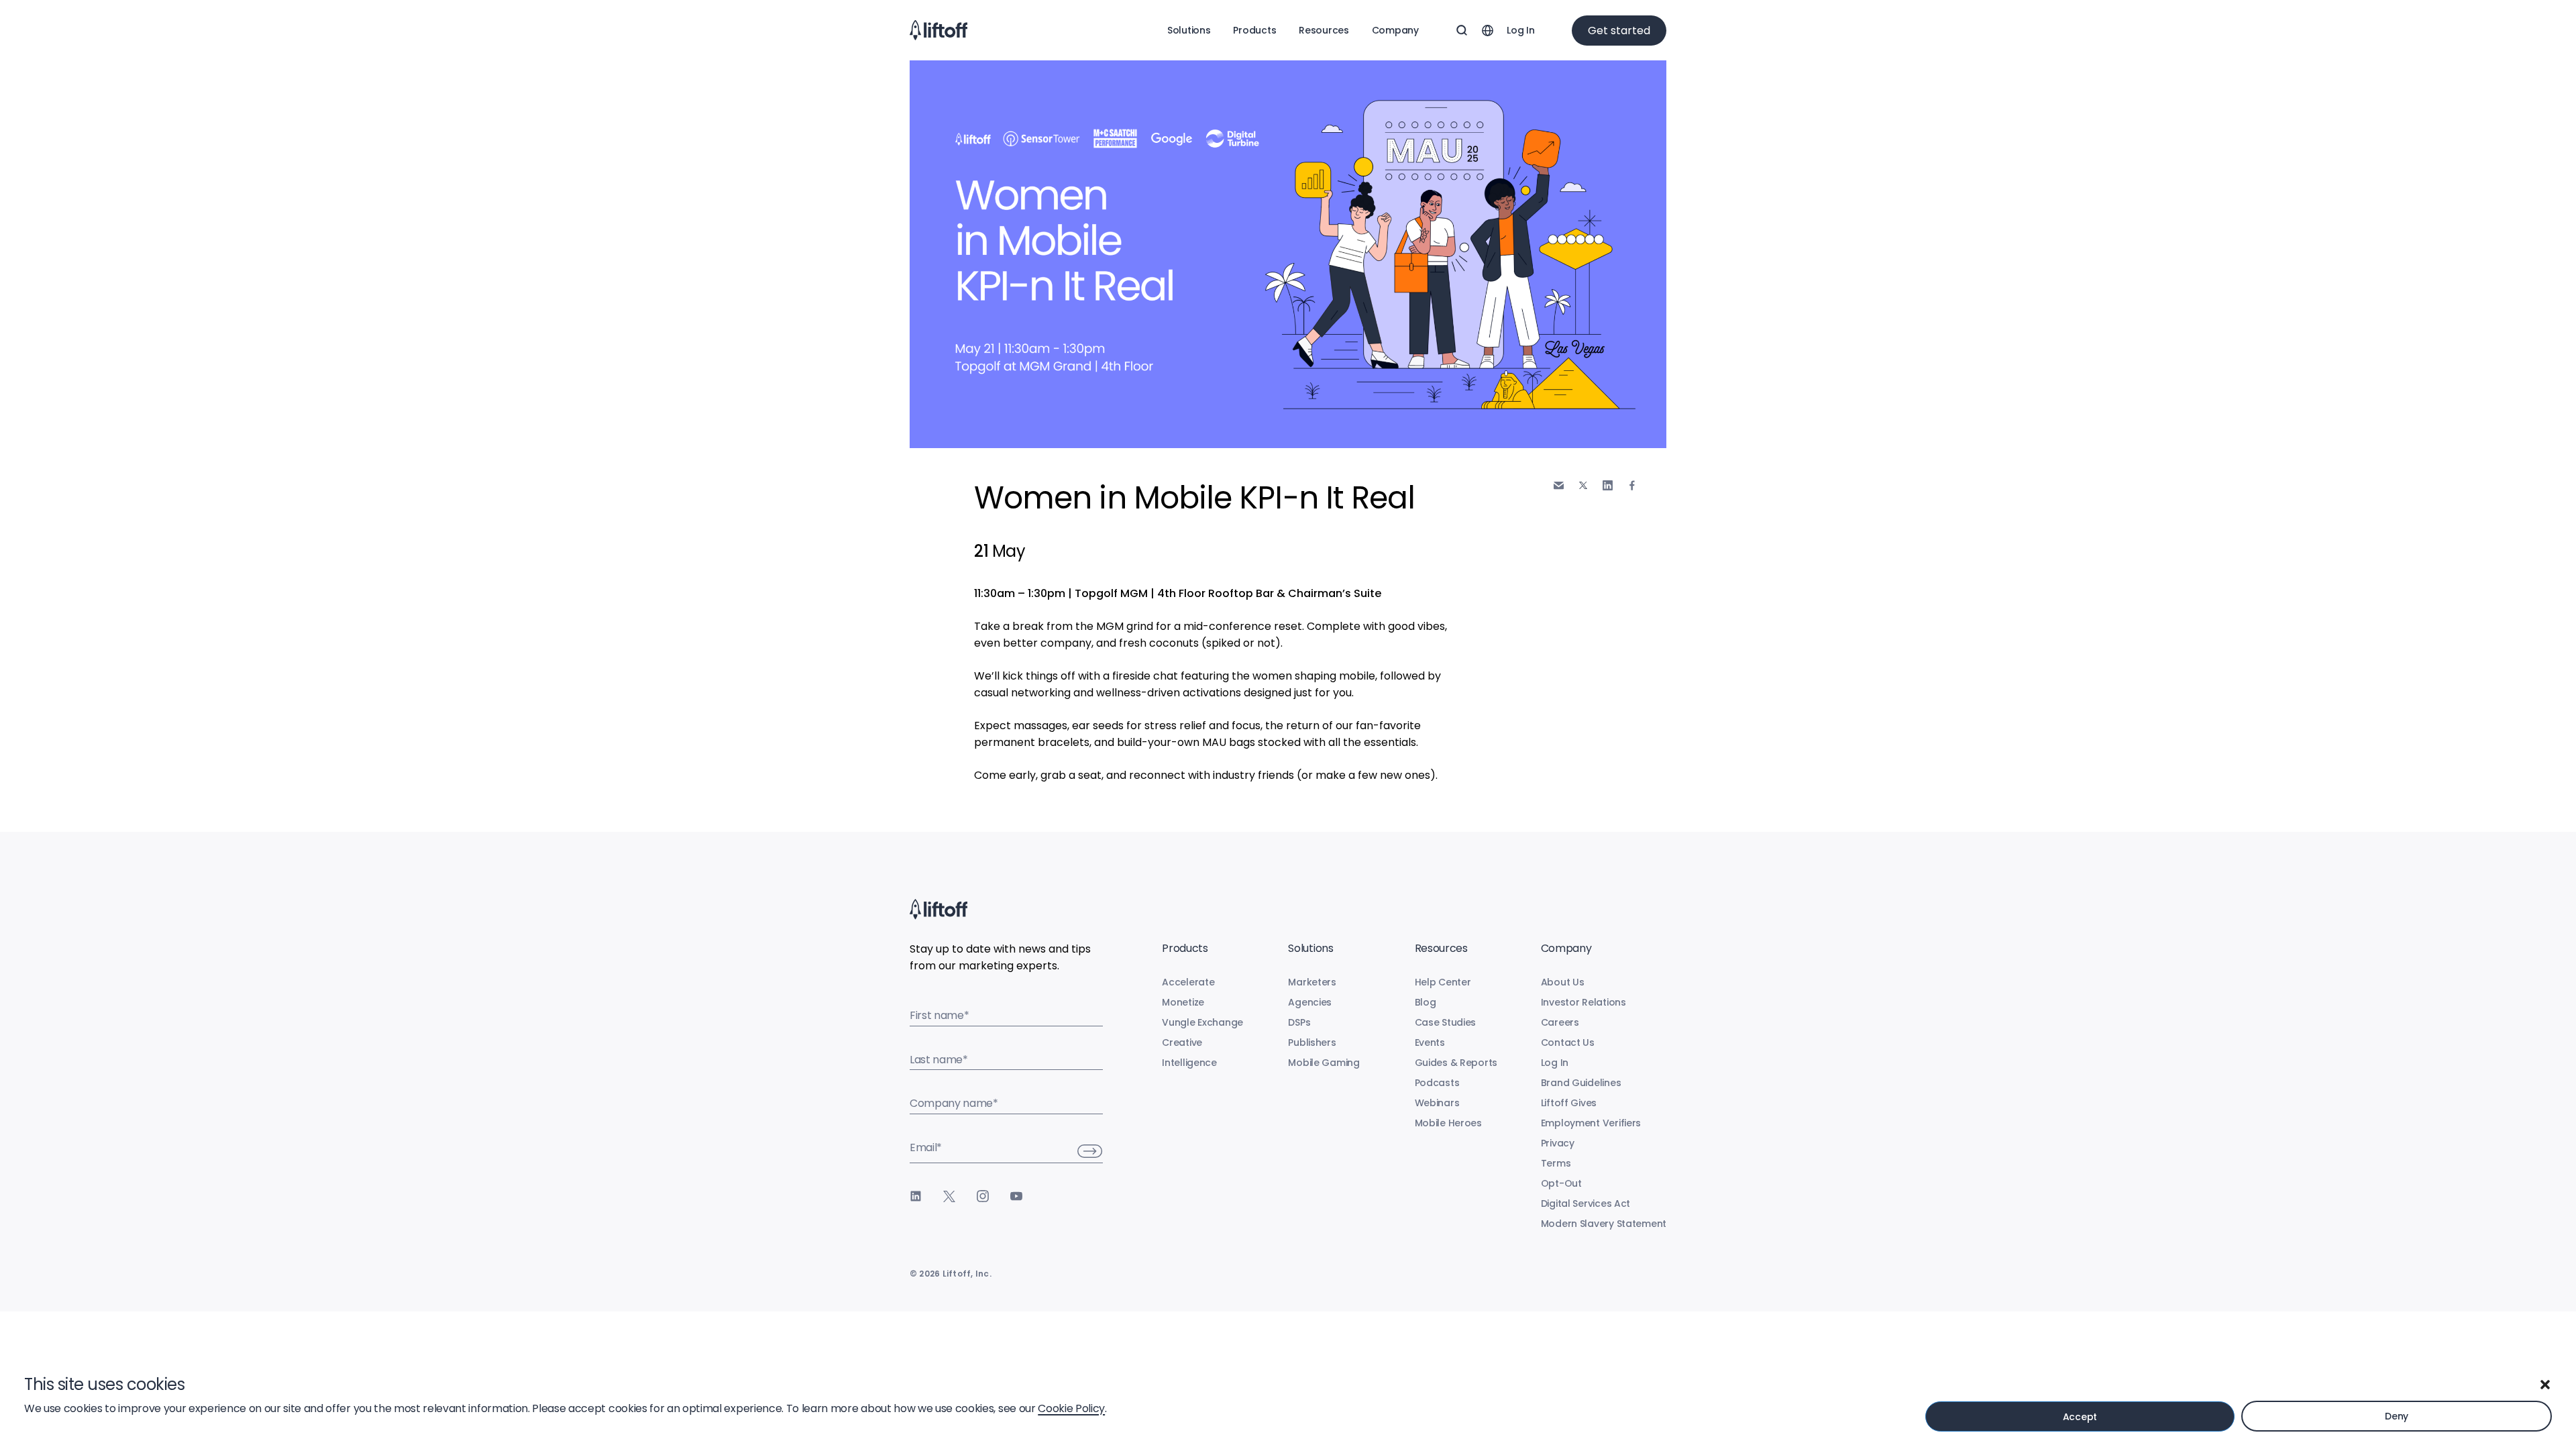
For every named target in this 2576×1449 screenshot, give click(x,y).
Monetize (1183, 1002)
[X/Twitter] (949, 1196)
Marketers (1312, 982)
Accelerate (1188, 982)
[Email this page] (1559, 485)
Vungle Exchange (1202, 1022)
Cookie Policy (1071, 1408)
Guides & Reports (1456, 1063)
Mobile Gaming (1324, 1063)
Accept (2080, 1417)
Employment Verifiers (1591, 1123)
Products (1254, 30)
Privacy (1558, 1143)
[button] (2545, 1385)
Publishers (1312, 1042)
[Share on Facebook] (1632, 485)
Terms (1556, 1163)
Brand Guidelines (1581, 1083)
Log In (1520, 30)
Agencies (1310, 1002)
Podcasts (1437, 1083)
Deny (2397, 1416)
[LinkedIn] (916, 1196)
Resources (1324, 30)
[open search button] (1462, 30)
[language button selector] (1487, 30)
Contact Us (1568, 1042)
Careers (1560, 1022)
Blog (1426, 1002)
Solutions (1189, 30)
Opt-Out (1561, 1183)
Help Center (1443, 982)
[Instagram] (983, 1196)
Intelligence (1189, 1063)
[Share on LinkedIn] (1608, 485)
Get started (1619, 31)
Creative (1182, 1042)
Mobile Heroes (1448, 1123)
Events (1430, 1042)
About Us (1563, 982)
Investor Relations (1584, 1002)
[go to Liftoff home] (938, 30)
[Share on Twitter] (1583, 486)
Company (1395, 30)
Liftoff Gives (1569, 1103)
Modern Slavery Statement (1604, 1224)
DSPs (1299, 1022)
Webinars (1437, 1103)
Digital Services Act (1586, 1203)
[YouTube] (1016, 1196)
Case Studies (1446, 1022)
